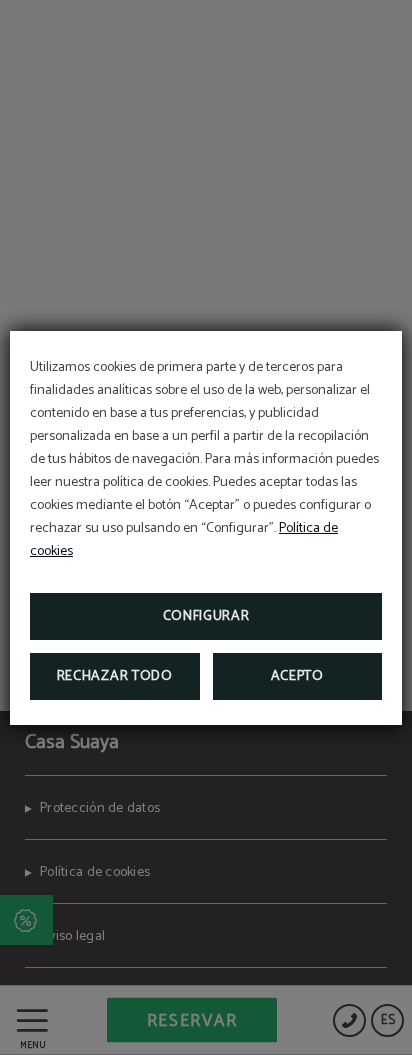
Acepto (297, 676)
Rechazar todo (115, 676)
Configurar (206, 616)
